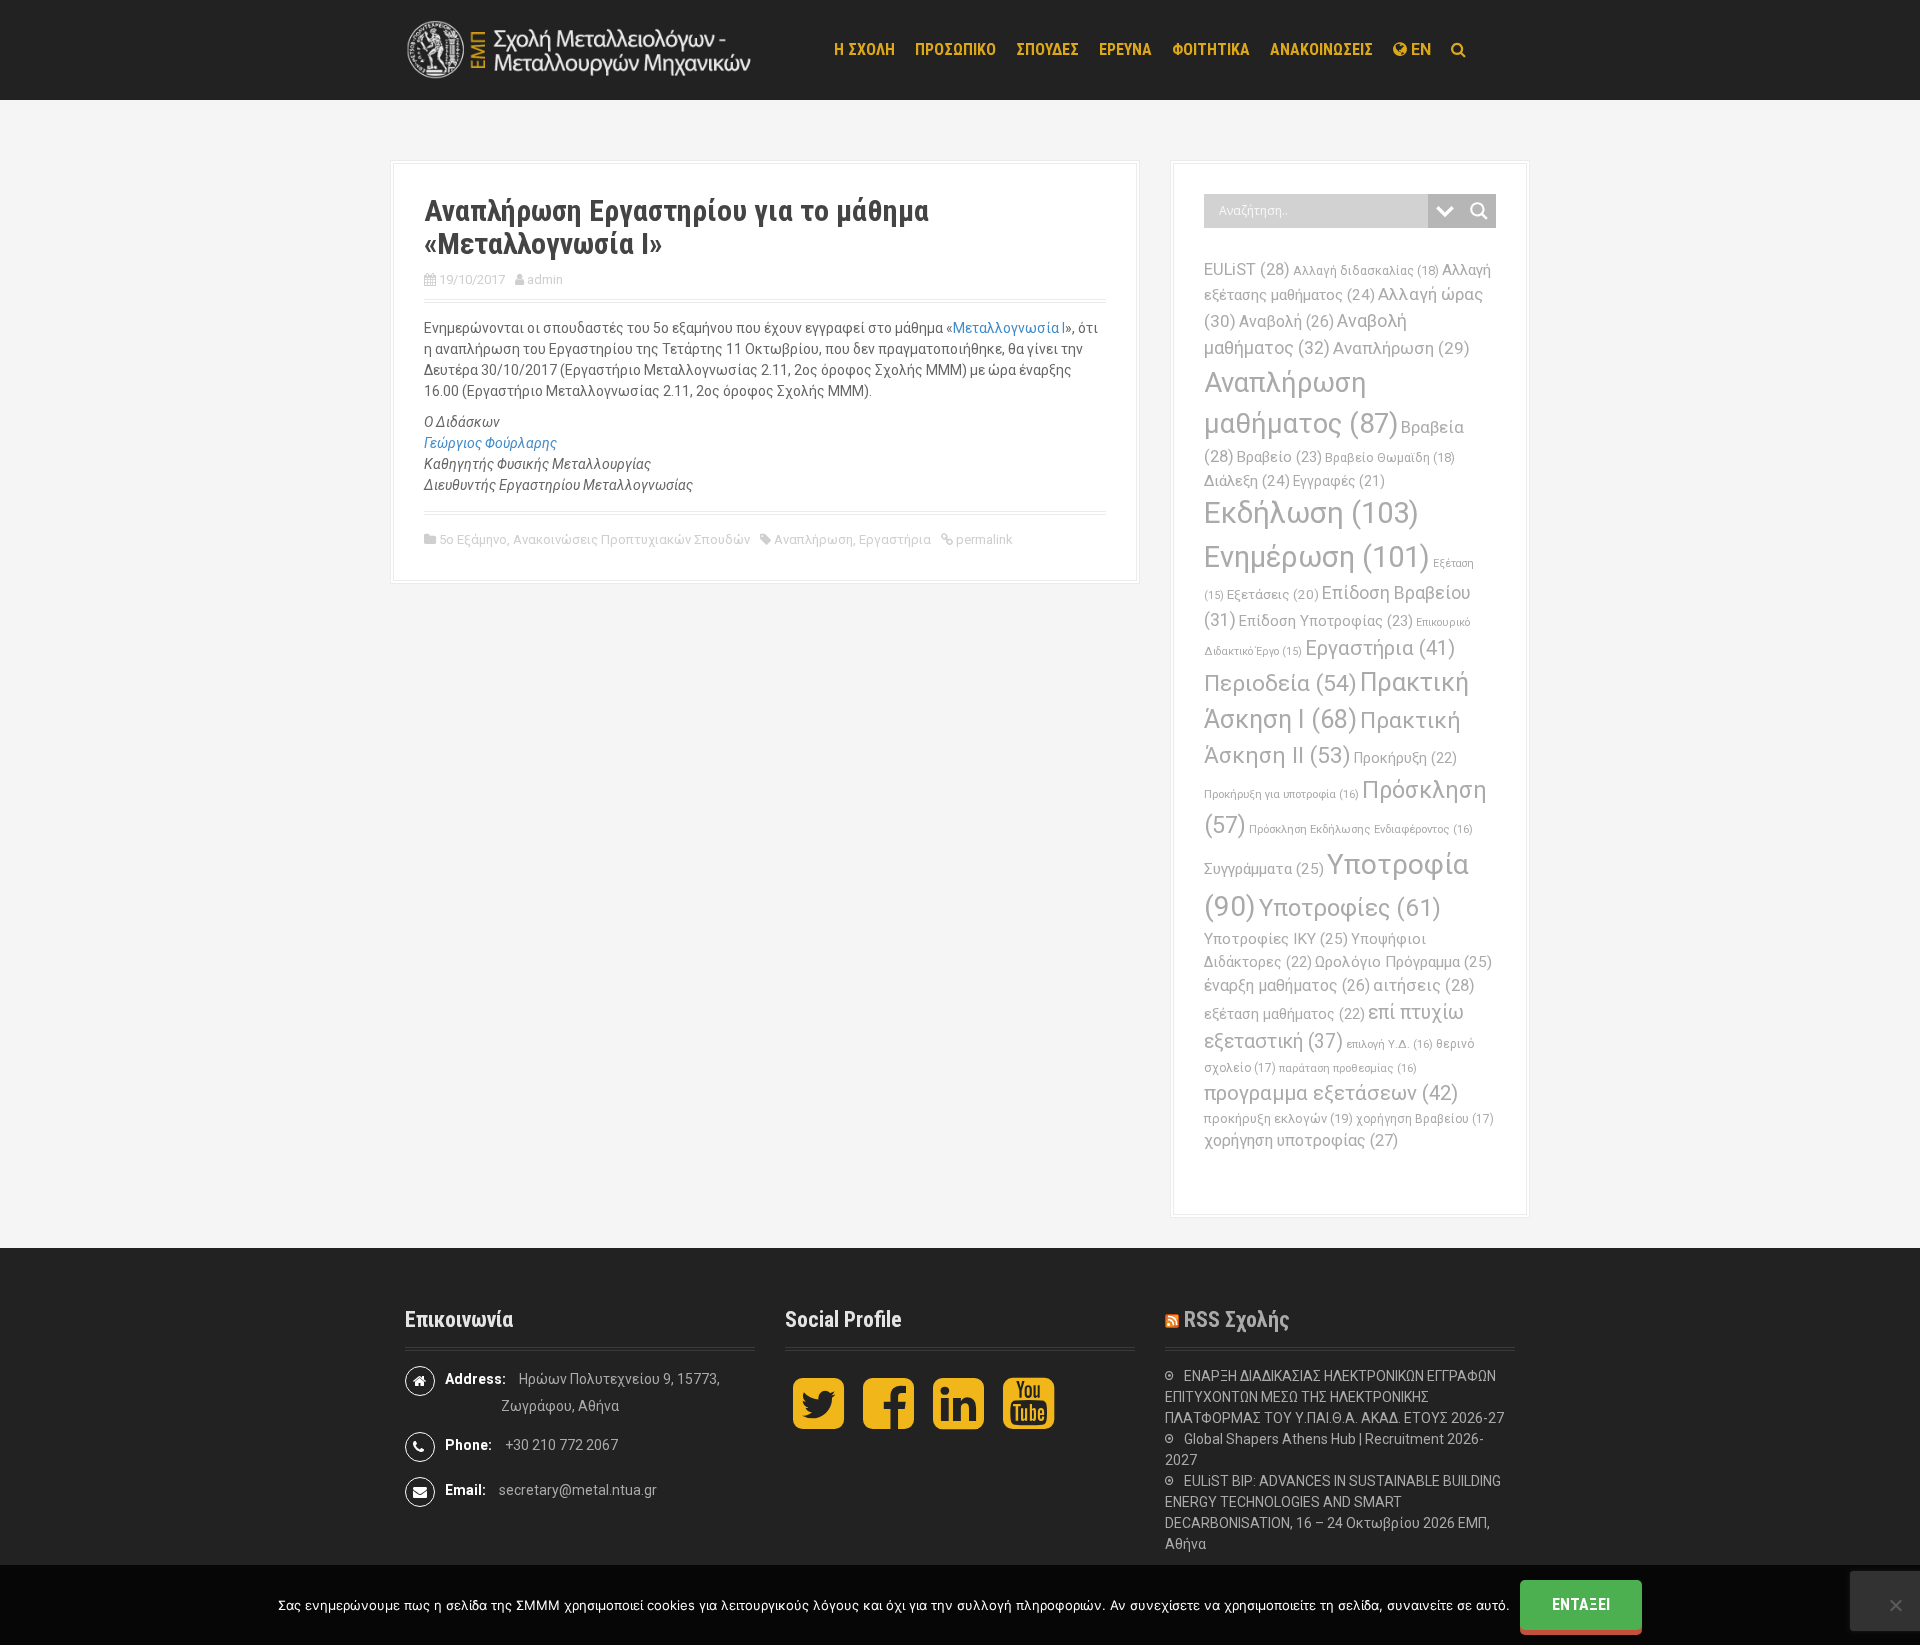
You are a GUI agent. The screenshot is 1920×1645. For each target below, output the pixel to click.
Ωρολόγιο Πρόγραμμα (1403, 962)
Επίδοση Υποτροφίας (1326, 621)
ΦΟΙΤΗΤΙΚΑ (1211, 49)
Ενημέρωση (1317, 557)
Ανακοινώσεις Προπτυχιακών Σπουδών (631, 539)
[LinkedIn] (958, 1420)
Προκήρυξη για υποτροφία (1281, 794)
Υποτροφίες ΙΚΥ (1276, 939)
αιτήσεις (1424, 985)
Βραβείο (1279, 457)
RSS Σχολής (1237, 1319)
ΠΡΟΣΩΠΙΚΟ (955, 49)
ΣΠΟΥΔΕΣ (1047, 49)
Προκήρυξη (1405, 758)
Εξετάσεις (1273, 594)
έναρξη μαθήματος (1287, 985)
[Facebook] (888, 1420)
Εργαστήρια (895, 539)
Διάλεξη (1247, 481)
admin (545, 279)
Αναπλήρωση (813, 539)
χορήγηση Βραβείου (1425, 1119)
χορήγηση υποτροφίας (1301, 1140)
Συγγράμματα (1264, 869)
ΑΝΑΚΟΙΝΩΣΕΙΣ (1321, 49)
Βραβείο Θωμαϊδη (1390, 457)
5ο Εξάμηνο (473, 539)
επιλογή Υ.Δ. (1389, 1044)
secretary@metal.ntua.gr (578, 1490)
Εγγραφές (1339, 481)
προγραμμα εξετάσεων (1331, 1093)
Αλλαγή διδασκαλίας (1366, 270)
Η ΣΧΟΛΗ (864, 49)
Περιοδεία (1280, 683)
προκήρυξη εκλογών (1278, 1118)
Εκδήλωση (1311, 513)
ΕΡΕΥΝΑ (1125, 49)
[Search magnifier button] (1479, 211)
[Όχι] (1895, 1605)
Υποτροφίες (1350, 908)
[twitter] (818, 1420)
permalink (983, 539)
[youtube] (1028, 1420)
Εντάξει (1581, 1604)
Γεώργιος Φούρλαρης (490, 443)
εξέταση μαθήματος (1284, 1014)
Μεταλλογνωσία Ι (1009, 328)
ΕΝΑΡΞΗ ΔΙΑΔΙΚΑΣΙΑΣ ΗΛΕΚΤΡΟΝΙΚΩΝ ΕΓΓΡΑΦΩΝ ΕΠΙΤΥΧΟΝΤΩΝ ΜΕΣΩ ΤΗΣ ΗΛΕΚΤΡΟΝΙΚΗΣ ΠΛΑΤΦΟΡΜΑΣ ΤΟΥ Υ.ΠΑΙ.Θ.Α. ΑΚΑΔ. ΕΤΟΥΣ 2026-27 (1334, 1397)
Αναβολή (1286, 321)
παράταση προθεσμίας (1348, 1068)
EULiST (1247, 269)
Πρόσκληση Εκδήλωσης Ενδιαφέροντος (1361, 829)
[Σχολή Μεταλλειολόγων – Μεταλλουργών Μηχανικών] (580, 49)
